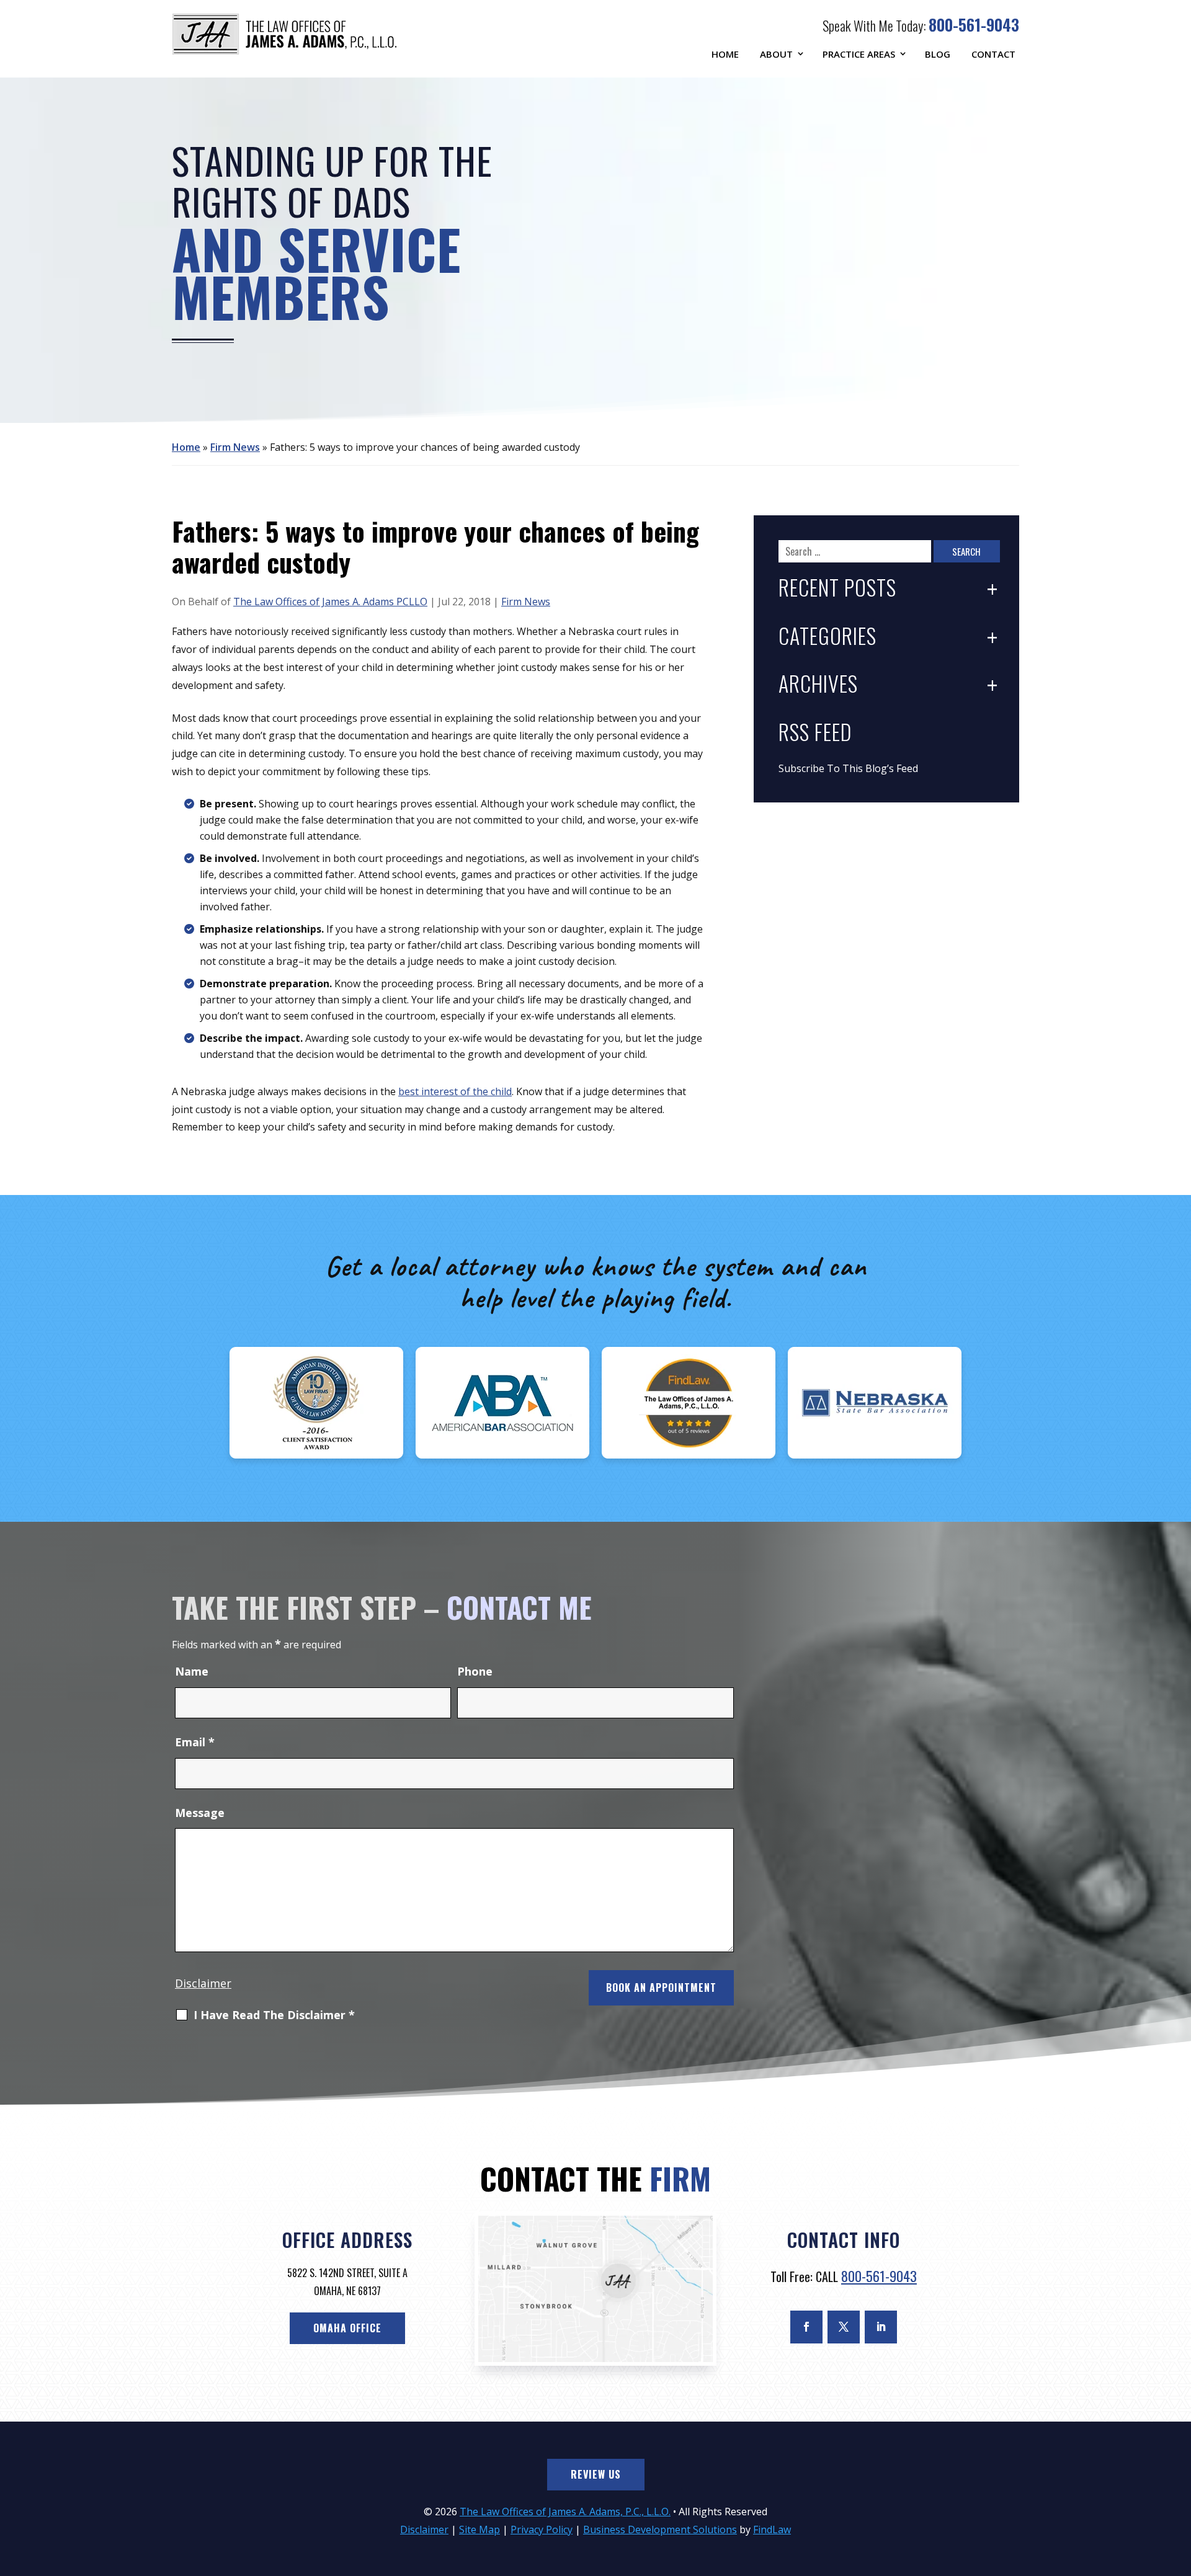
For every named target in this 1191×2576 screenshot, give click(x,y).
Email (195, 1742)
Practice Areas (859, 54)
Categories (827, 637)
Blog (938, 54)
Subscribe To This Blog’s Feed (848, 768)
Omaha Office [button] (347, 2328)
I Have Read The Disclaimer (274, 2015)
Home (725, 54)
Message (200, 1813)
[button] (1179, 2486)
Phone (475, 1671)
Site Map (480, 2529)
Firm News (526, 602)
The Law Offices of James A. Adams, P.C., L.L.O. (565, 2512)
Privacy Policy (542, 2529)
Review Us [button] (596, 2474)
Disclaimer (203, 1983)
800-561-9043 (974, 24)
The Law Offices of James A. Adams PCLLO (330, 602)
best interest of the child (455, 1091)
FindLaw (772, 2529)
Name (192, 1671)
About (776, 54)
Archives (818, 685)
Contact (993, 54)
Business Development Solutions (660, 2529)
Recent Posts (837, 589)
